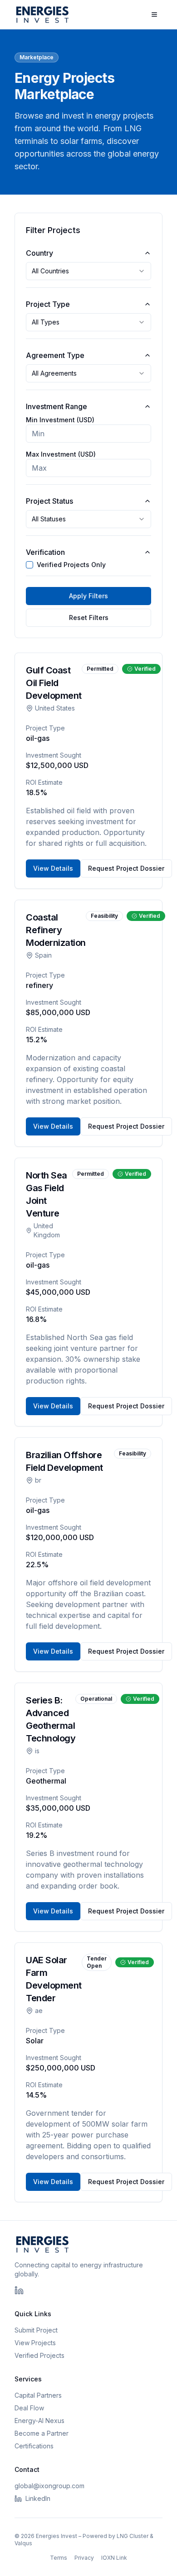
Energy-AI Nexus (39, 2421)
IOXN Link (114, 2558)
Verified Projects (39, 2355)
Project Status (49, 501)
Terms (59, 2558)
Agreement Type (55, 355)
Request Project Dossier (126, 868)
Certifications (34, 2446)
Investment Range (57, 406)
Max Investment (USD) (61, 454)
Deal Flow (29, 2408)
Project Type (48, 304)
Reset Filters (89, 618)
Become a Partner (42, 2433)
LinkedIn (38, 2498)
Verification (45, 552)
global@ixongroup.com (49, 2486)
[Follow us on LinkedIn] (19, 2290)
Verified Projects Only (71, 565)
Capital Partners (38, 2395)
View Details (53, 868)
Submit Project (36, 2330)
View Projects (35, 2343)
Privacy (84, 2558)
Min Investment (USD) (60, 420)
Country (39, 253)
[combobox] (88, 271)
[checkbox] (29, 565)
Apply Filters (88, 596)
